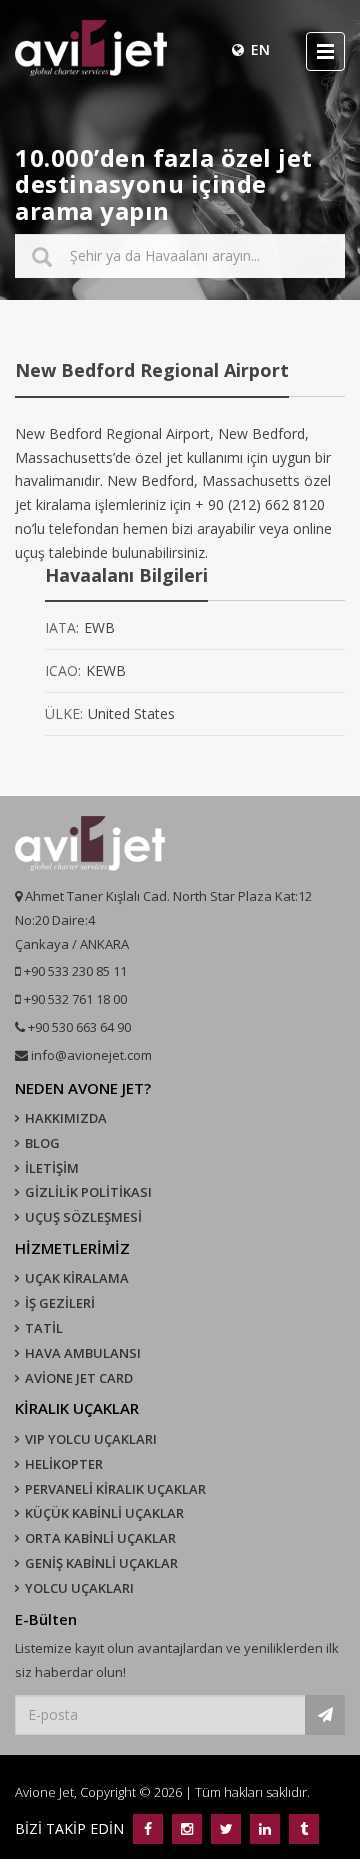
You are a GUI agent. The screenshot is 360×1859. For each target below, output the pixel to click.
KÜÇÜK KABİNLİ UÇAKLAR (104, 1513)
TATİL (44, 1328)
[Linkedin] (264, 1828)
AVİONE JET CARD (79, 1378)
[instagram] (186, 1828)
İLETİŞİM (52, 1168)
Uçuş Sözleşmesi (83, 1217)
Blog (42, 1143)
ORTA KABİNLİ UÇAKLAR (100, 1538)
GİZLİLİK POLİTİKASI (88, 1192)
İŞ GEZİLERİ (60, 1303)
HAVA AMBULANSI (83, 1353)
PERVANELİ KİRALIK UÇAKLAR (115, 1489)
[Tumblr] (301, 1828)
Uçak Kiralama (77, 1278)
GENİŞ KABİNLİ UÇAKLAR (101, 1563)
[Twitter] (225, 1828)
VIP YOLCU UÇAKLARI (91, 1439)
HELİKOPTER (64, 1464)
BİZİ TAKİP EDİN (71, 1828)
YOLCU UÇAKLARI (79, 1588)
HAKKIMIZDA (66, 1118)
